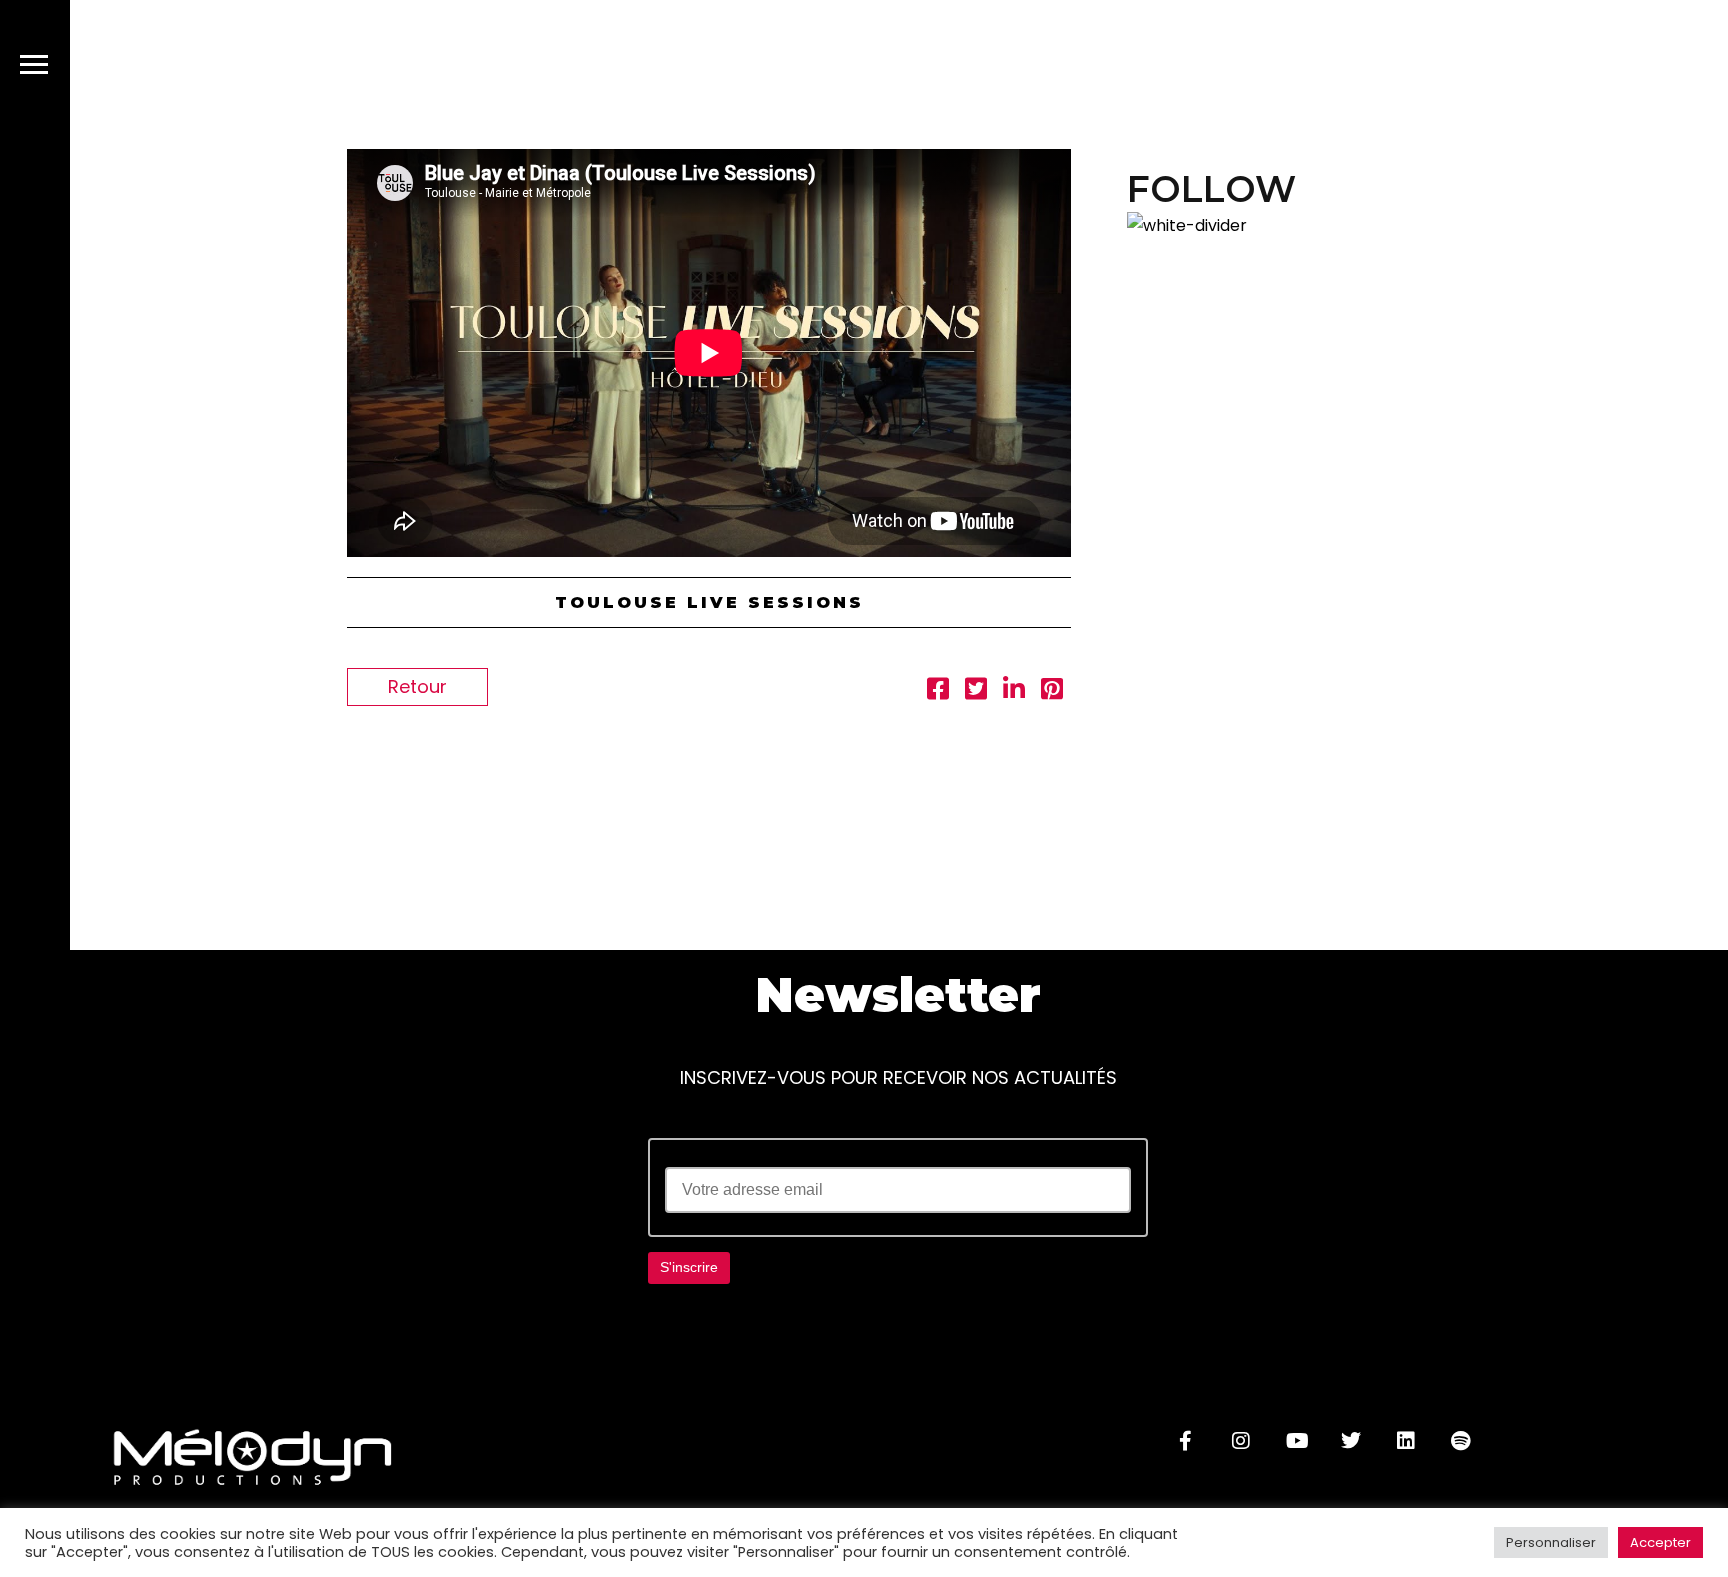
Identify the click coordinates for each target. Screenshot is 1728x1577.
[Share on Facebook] (938, 691)
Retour (417, 686)
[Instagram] (1241, 1441)
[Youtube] (1296, 1441)
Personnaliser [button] (1551, 1542)
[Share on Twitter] (976, 691)
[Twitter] (1351, 1441)
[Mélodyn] (1585, 68)
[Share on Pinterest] (1052, 691)
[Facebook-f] (1186, 1441)
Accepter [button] (1660, 1542)
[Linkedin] (1406, 1441)
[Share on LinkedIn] (1014, 691)
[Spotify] (1461, 1441)
